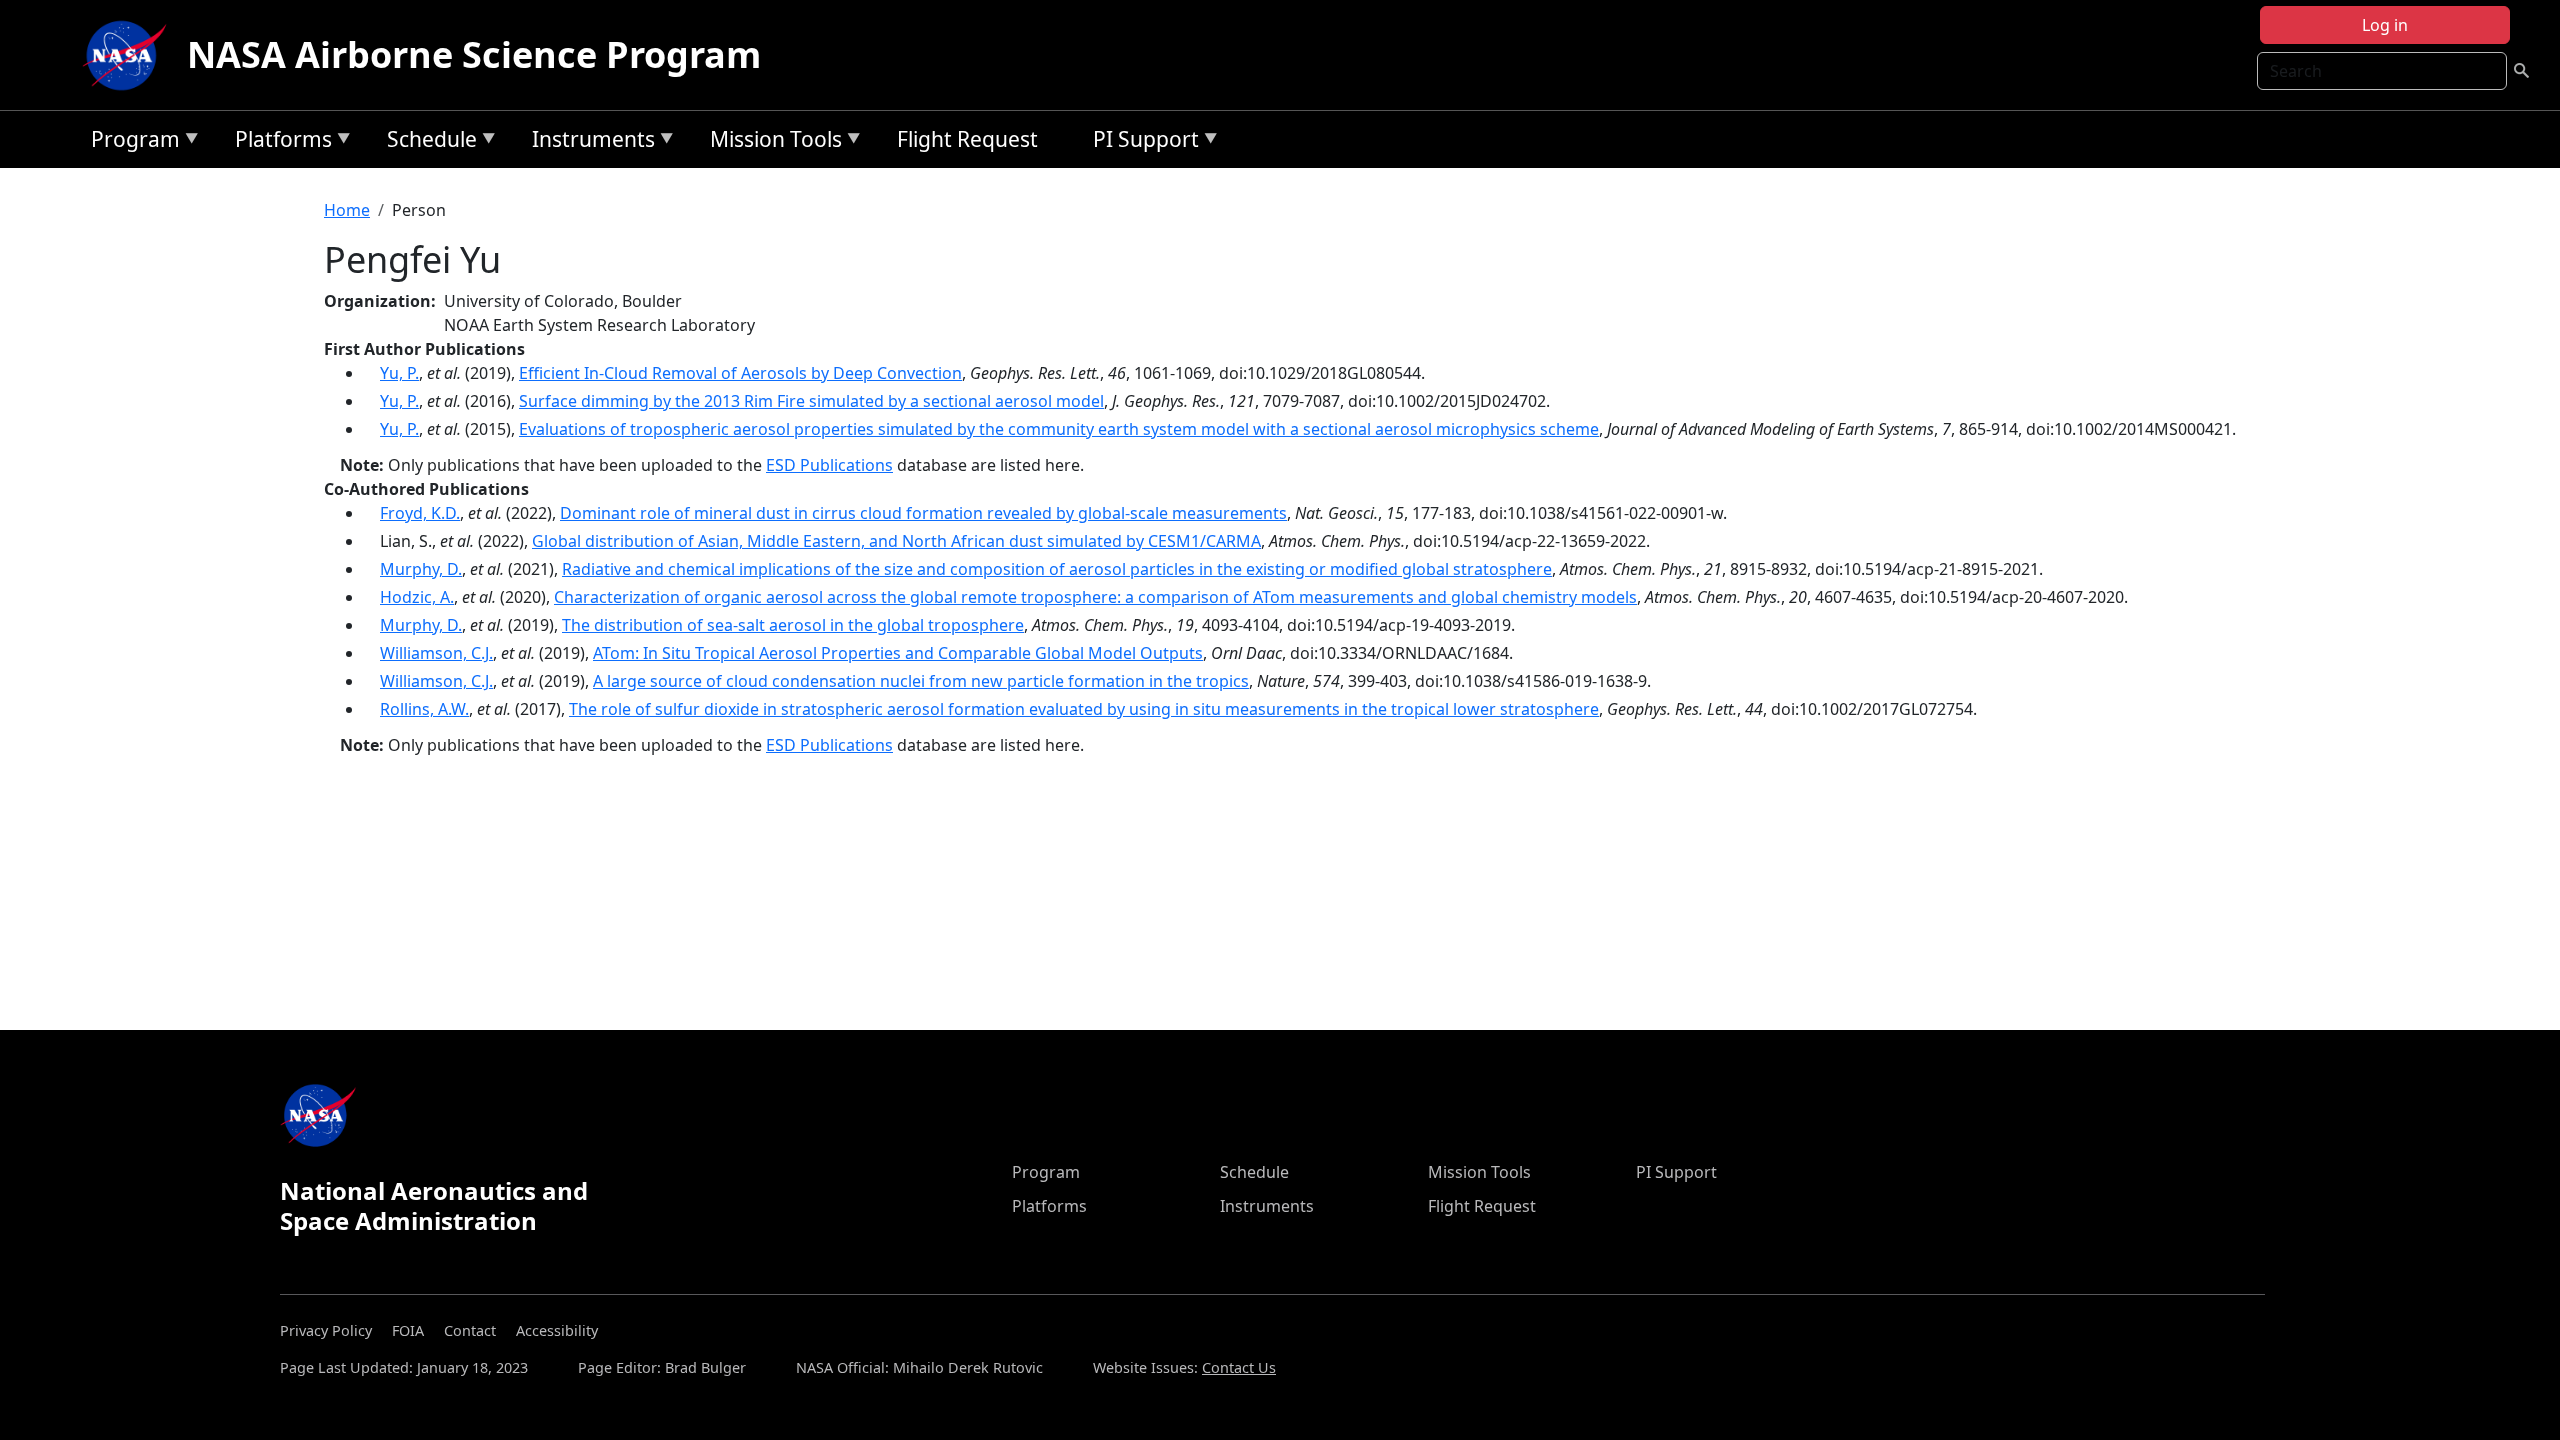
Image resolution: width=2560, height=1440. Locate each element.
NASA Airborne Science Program (474, 54)
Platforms (278, 142)
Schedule (427, 142)
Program (130, 142)
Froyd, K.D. (420, 513)
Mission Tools (771, 142)
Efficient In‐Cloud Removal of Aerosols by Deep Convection (740, 373)
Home (347, 210)
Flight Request (967, 139)
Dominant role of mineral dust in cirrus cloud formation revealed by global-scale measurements (923, 513)
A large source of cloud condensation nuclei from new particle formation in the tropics (921, 681)
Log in (2385, 25)
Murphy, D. (421, 569)
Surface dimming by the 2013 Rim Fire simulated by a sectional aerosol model (811, 401)
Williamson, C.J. (436, 653)
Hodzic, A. (417, 597)
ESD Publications (829, 465)
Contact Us (1239, 1367)
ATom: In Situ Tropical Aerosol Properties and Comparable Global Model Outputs (898, 653)
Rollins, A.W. (424, 709)
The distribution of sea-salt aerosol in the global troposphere (793, 625)
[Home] (129, 55)
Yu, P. (399, 373)
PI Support (1141, 142)
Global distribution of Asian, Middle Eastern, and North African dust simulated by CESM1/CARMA (896, 541)
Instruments (588, 142)
